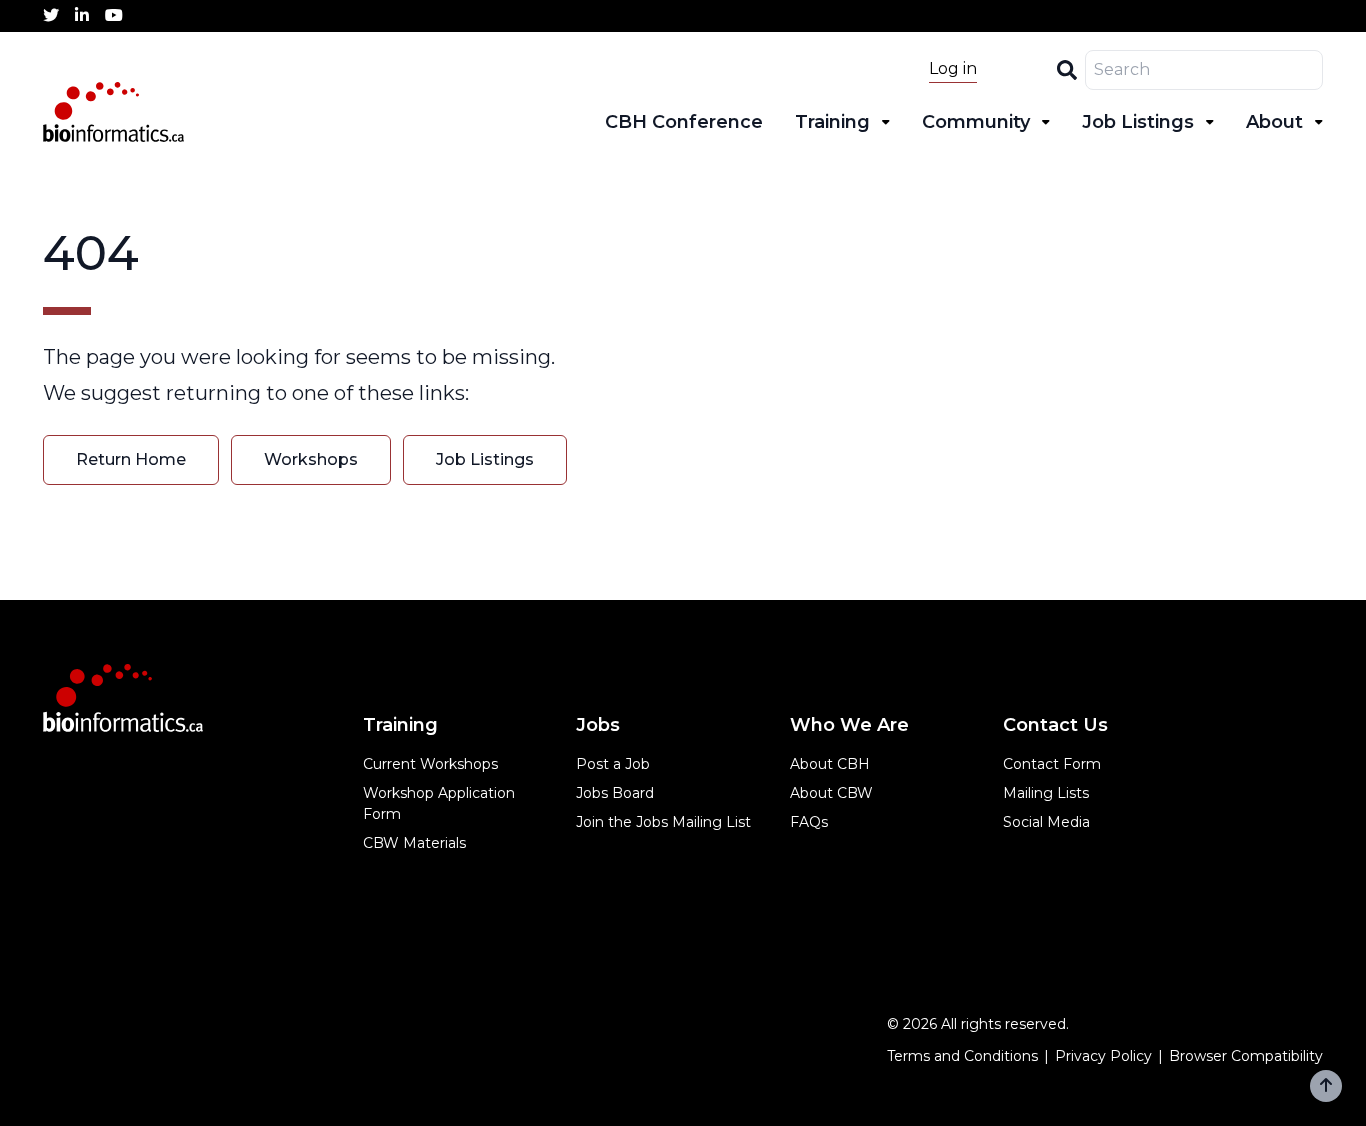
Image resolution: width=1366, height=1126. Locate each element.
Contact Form (1052, 764)
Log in (953, 68)
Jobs (598, 725)
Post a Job (613, 764)
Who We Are (849, 725)
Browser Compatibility (1246, 1056)
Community (976, 122)
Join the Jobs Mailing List (663, 822)
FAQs (809, 822)
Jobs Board (615, 793)
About (1274, 122)
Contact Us (1055, 725)
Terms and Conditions (962, 1056)
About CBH (830, 764)
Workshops (311, 459)
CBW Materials (414, 843)
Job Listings (1138, 122)
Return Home (131, 459)
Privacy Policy (1103, 1056)
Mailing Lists (1046, 793)
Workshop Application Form (439, 803)
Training (832, 122)
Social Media (1046, 822)
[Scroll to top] (1326, 1086)
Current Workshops (430, 764)
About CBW (831, 793)
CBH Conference (684, 122)
